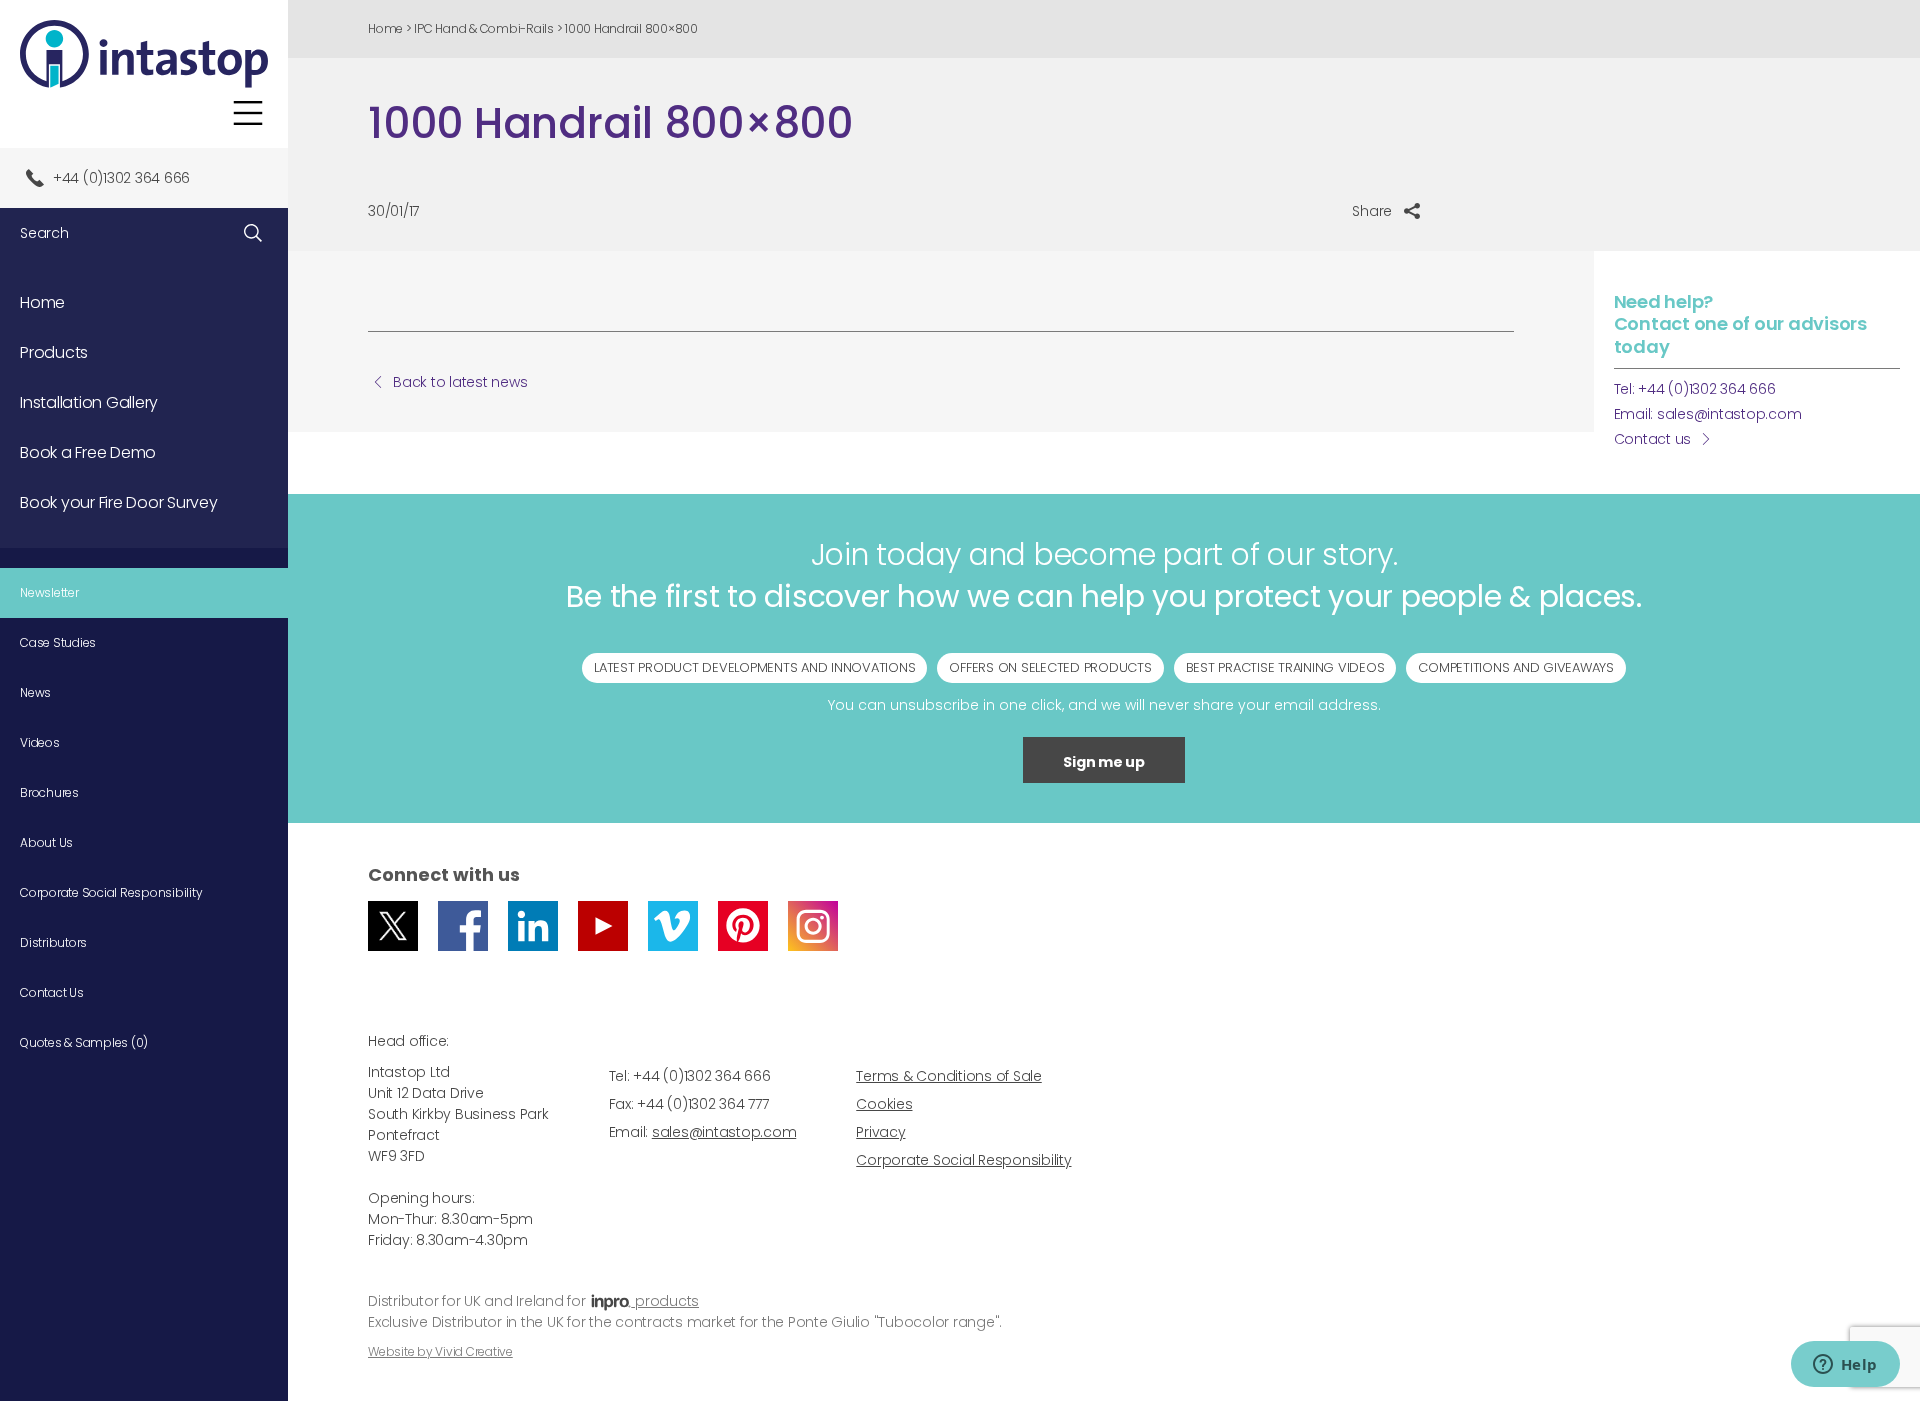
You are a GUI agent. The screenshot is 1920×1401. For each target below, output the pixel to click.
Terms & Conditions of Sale (949, 1076)
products (665, 1301)
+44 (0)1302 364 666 (121, 178)
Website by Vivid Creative (440, 1351)
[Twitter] (393, 926)
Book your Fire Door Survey (119, 502)
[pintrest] (743, 926)
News (35, 692)
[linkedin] (533, 926)
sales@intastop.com (1729, 414)
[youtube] (603, 926)
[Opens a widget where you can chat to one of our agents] (1845, 1366)
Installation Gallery (89, 402)
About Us (46, 842)
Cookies (884, 1104)
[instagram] (813, 926)
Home (385, 28)
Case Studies (58, 642)
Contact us (1653, 439)
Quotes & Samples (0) (84, 1042)
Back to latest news (460, 382)
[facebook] (463, 926)
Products (54, 352)
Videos (40, 742)
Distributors (53, 942)
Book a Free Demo (88, 452)
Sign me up (1104, 762)
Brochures (49, 792)
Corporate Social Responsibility (111, 892)
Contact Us (52, 992)
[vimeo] (673, 926)
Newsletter (49, 592)
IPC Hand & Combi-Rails (484, 28)
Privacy (880, 1132)
